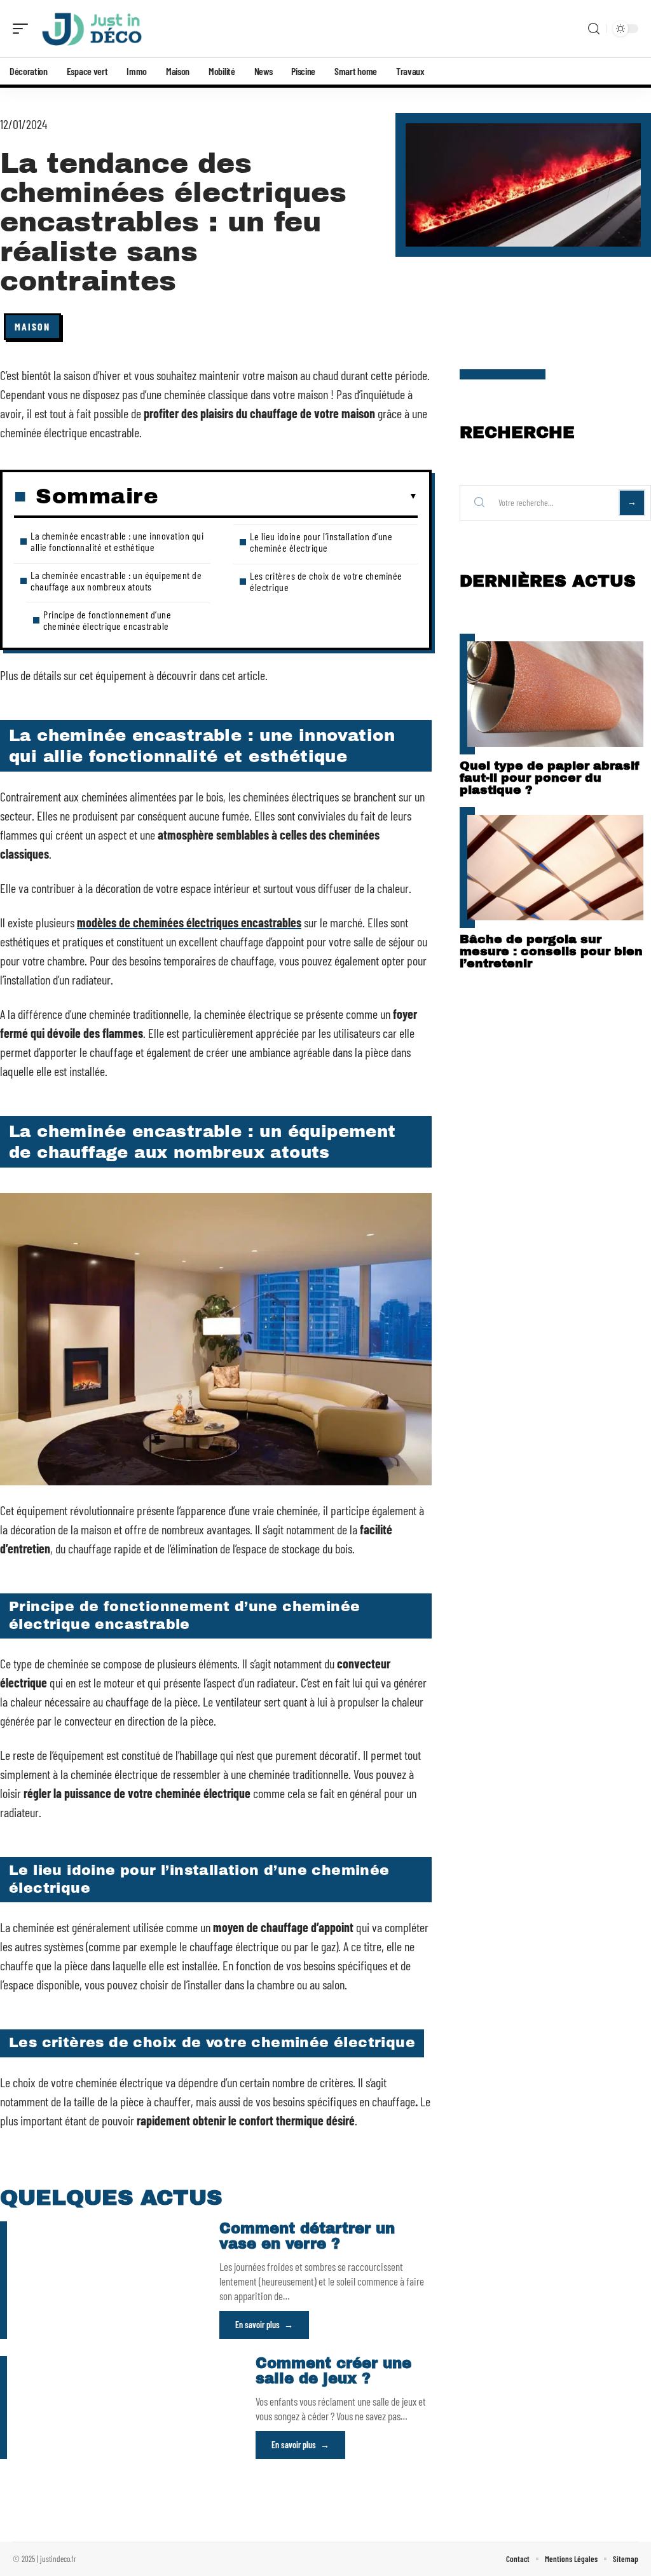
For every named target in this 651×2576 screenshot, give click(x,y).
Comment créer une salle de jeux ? (333, 2371)
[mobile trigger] (24, 29)
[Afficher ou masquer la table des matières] (288, 496)
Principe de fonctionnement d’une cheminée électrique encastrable (107, 620)
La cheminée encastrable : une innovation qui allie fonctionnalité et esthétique (117, 541)
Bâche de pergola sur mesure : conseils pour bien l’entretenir (551, 951)
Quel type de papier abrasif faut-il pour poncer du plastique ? (549, 778)
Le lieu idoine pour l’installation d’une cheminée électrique (321, 542)
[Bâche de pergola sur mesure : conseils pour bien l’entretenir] (555, 868)
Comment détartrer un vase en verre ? (307, 2236)
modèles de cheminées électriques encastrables (189, 922)
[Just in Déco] (92, 29)
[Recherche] (594, 29)
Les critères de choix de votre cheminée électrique (326, 581)
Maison (32, 326)
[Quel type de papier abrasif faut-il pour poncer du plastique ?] (555, 694)
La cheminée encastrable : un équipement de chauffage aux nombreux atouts (116, 581)
